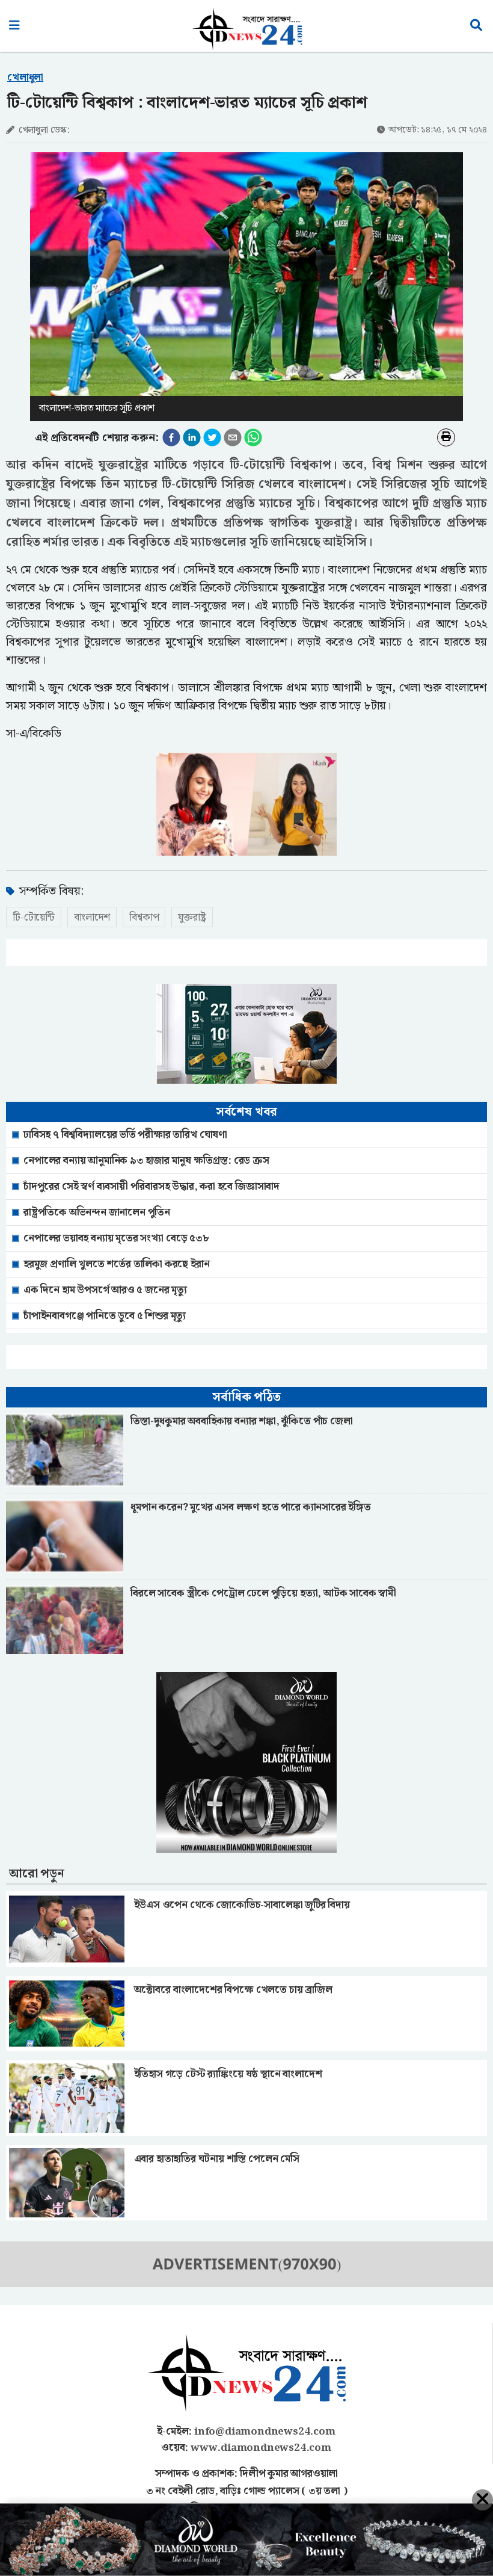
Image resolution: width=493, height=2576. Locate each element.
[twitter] (212, 437)
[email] (233, 437)
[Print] (446, 437)
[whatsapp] (253, 437)
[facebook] (171, 437)
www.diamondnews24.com (261, 2448)
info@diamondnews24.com (265, 2432)
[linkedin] (192, 437)
